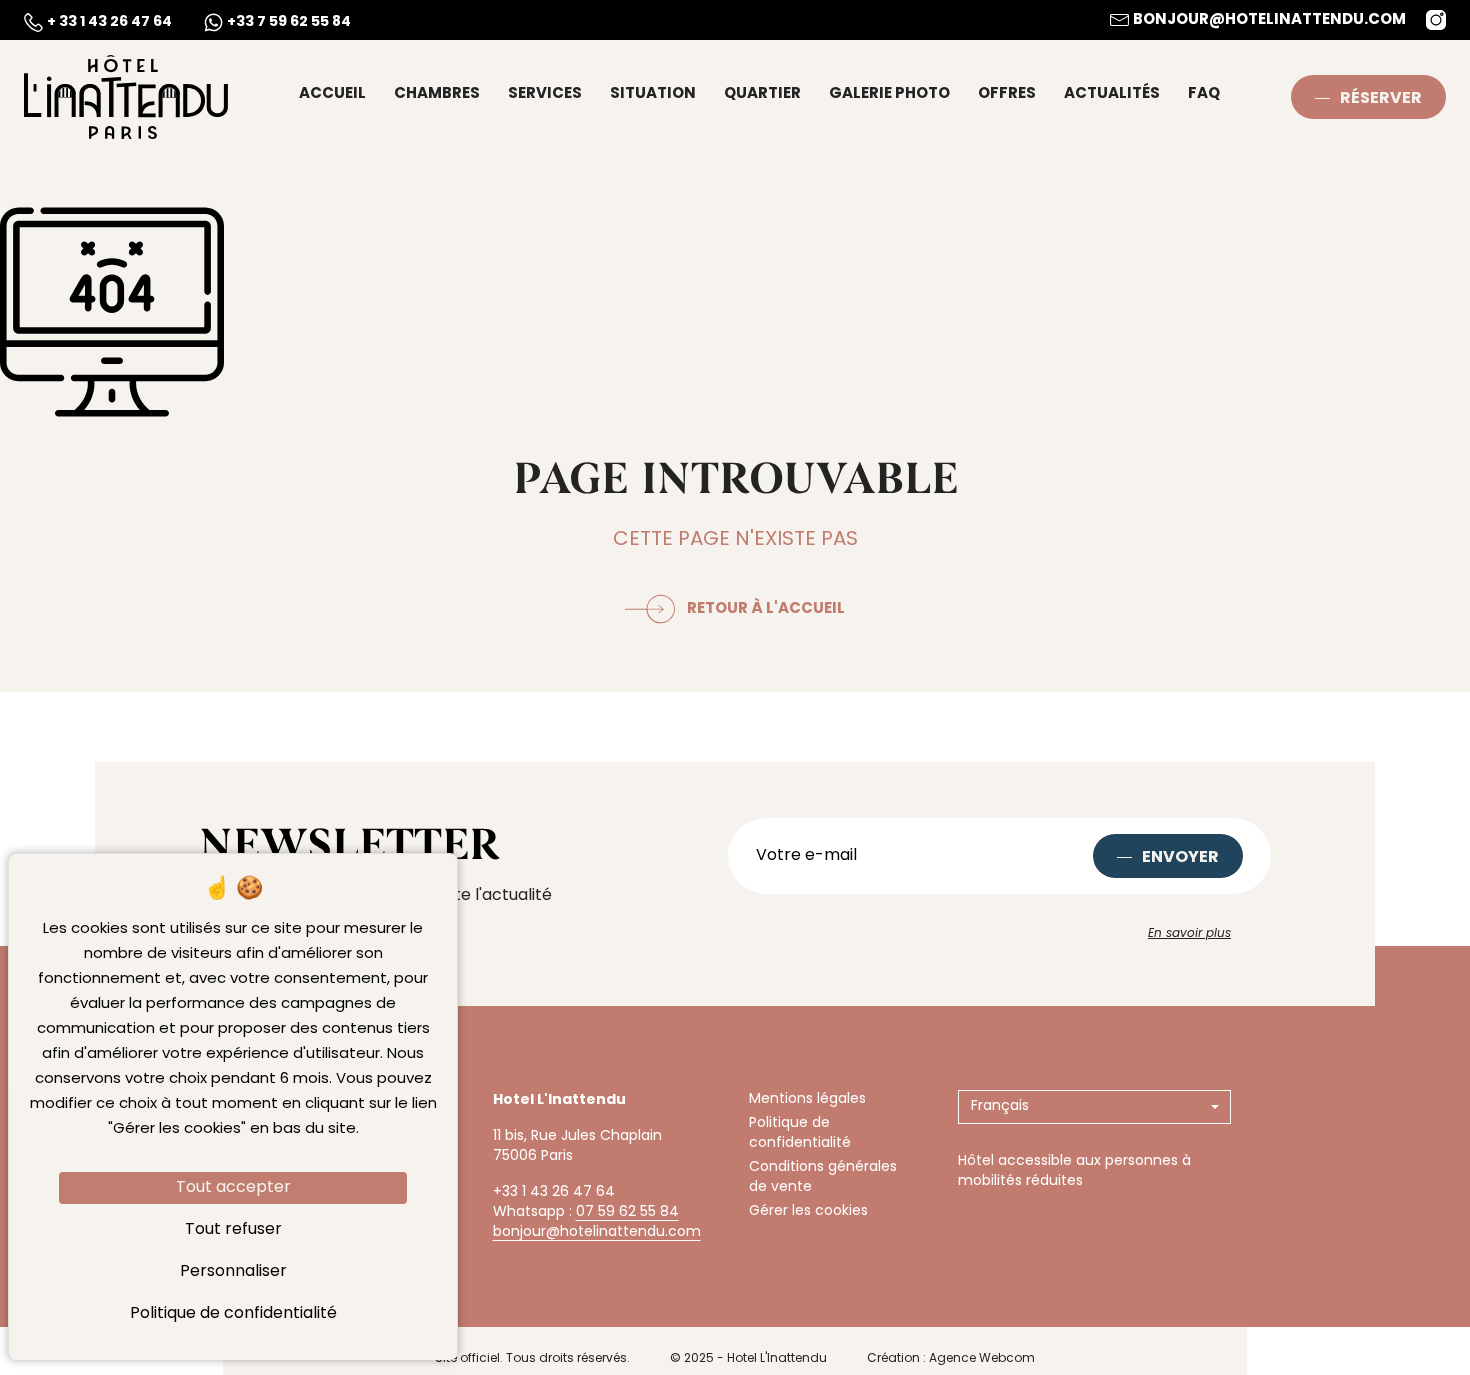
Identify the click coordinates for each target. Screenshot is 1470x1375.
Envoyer (1180, 858)
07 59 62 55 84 (627, 1212)
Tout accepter (233, 1188)
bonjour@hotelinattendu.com (597, 1232)
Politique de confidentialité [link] (233, 1314)
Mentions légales (807, 1099)
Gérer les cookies (808, 1211)
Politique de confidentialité (800, 1133)
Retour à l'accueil (766, 609)
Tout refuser (233, 1230)
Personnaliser (233, 1272)
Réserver (1381, 99)
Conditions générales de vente (823, 1177)
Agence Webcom (982, 1359)
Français (1000, 1106)
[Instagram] (1436, 20)
